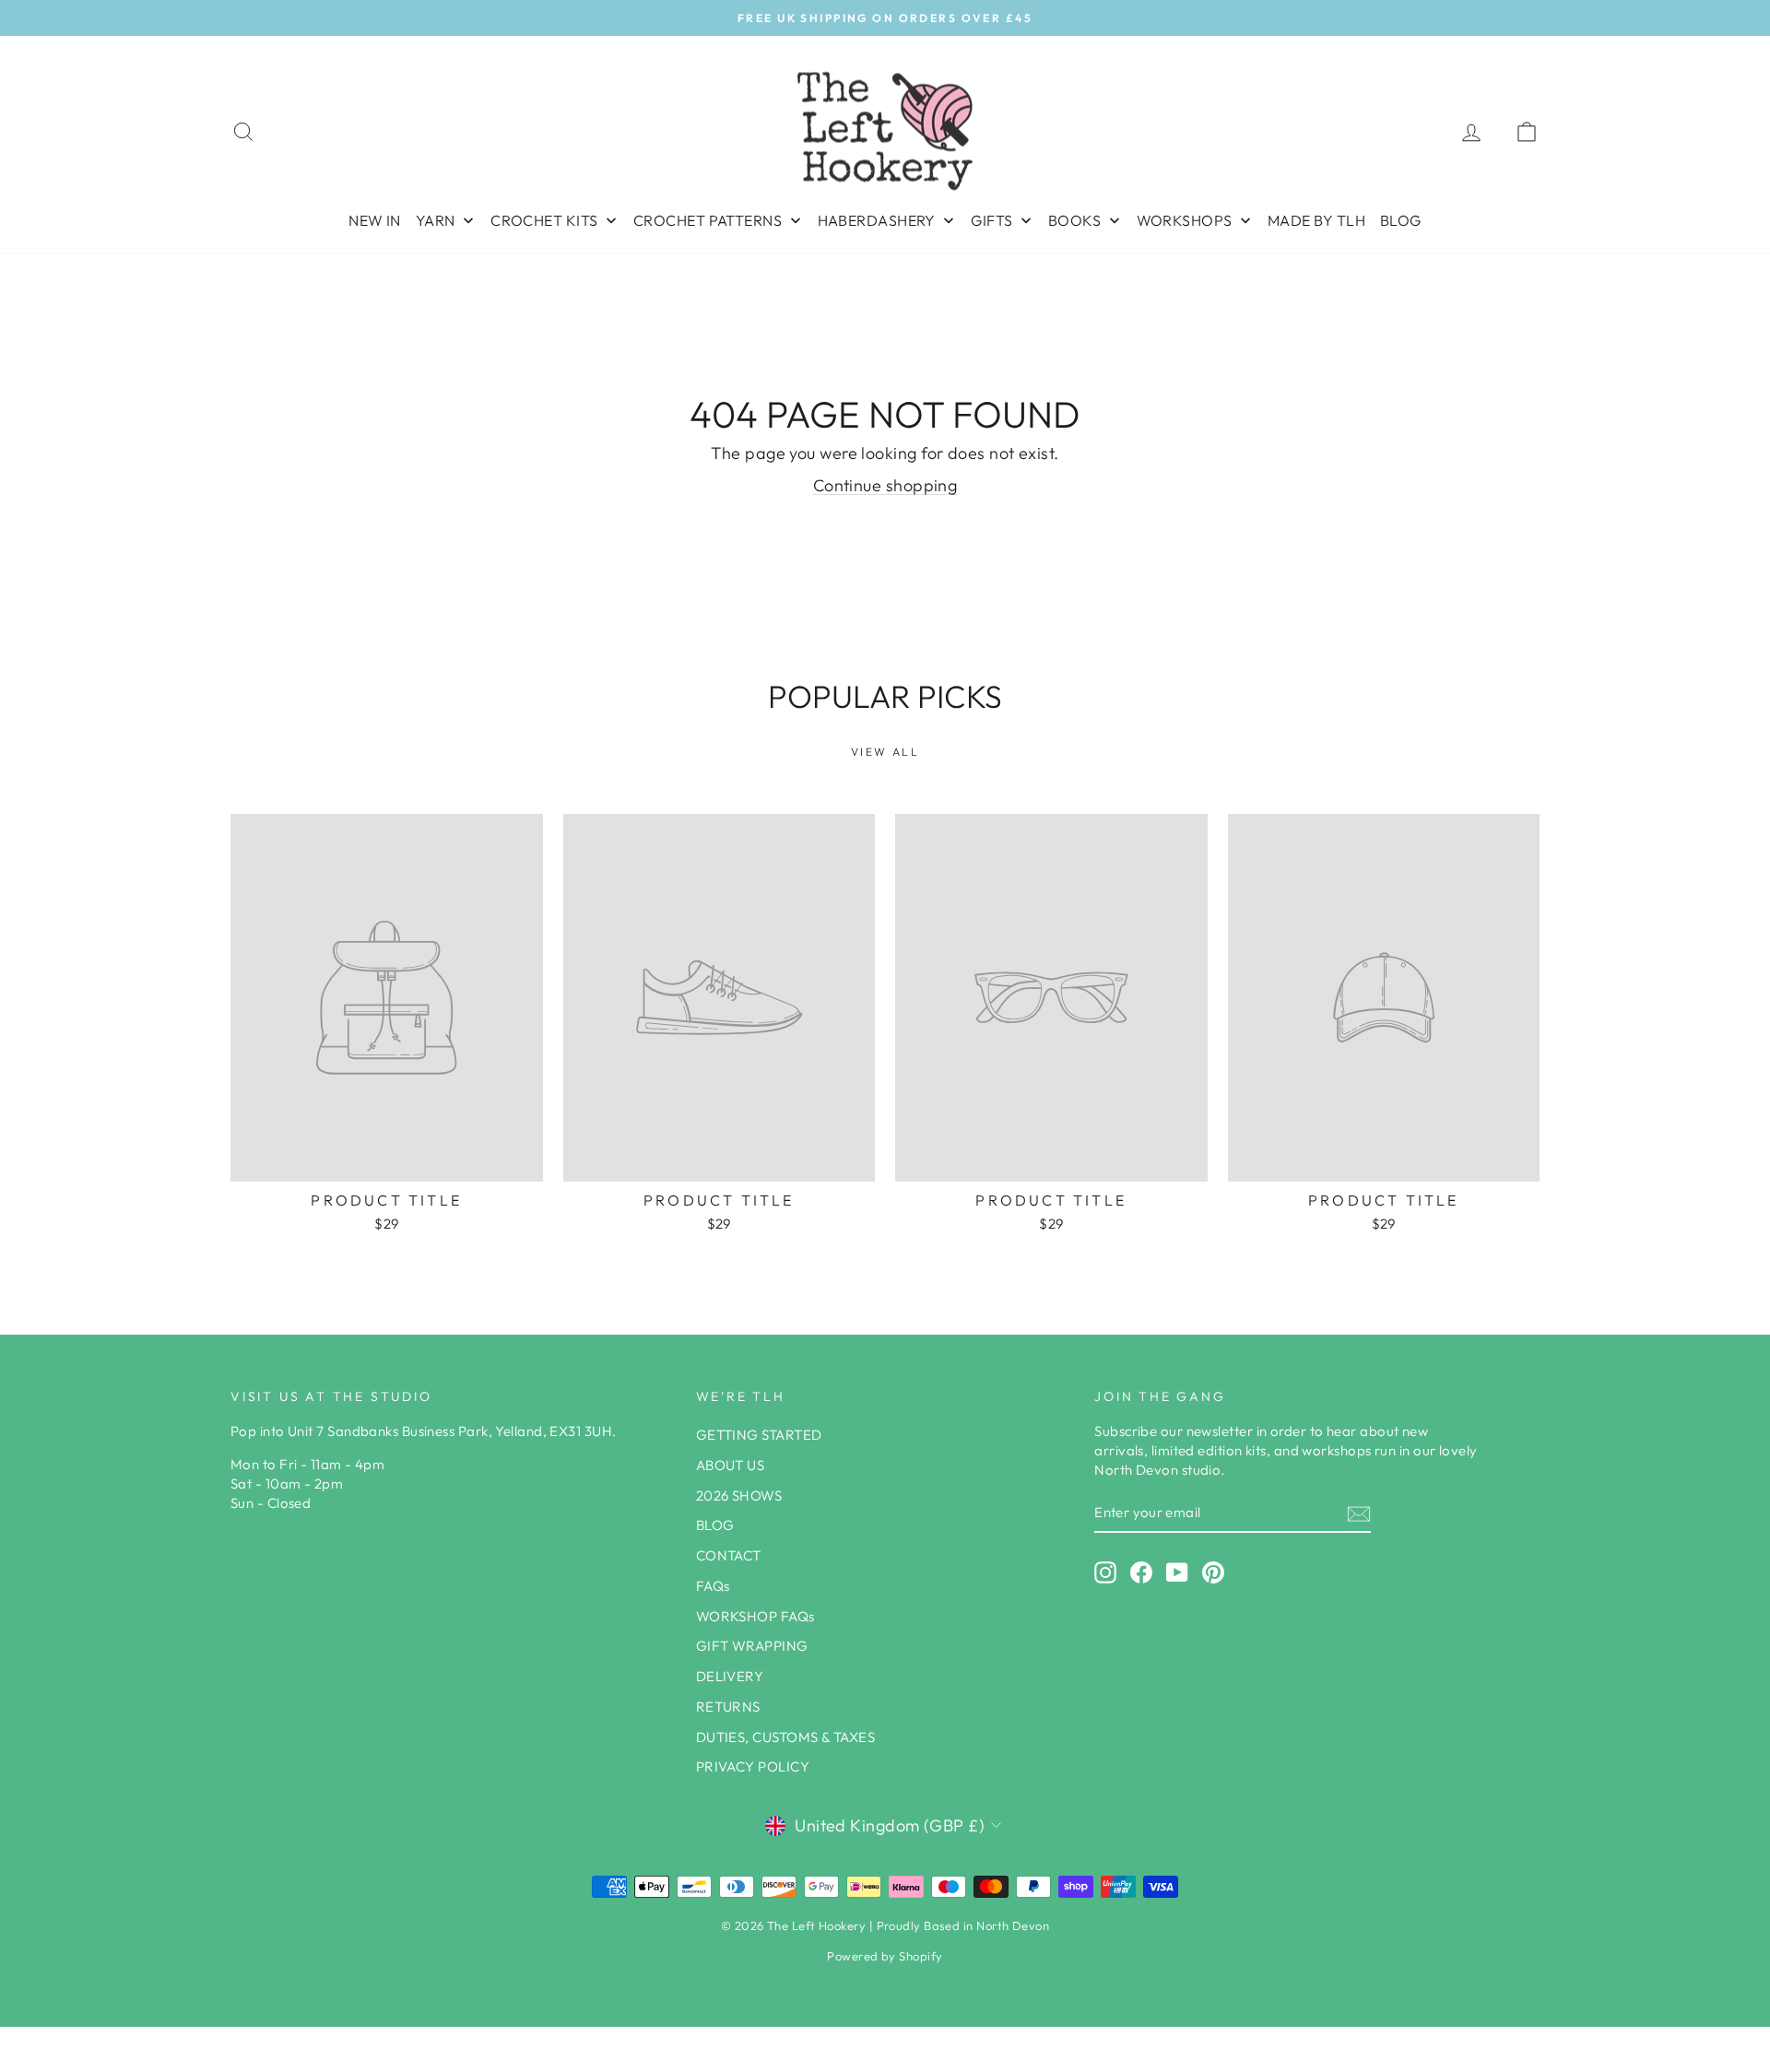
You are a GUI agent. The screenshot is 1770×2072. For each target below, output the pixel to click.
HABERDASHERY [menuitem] (877, 220)
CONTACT (729, 1555)
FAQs (713, 1586)
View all (885, 752)
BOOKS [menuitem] (1074, 220)
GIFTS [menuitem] (991, 220)
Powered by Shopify (885, 1956)
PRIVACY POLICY (753, 1766)
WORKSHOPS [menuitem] (1185, 220)
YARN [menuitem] (436, 220)
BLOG (715, 1525)
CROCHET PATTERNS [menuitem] (708, 220)
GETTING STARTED (759, 1435)
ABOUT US (731, 1465)
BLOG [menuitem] (1401, 220)
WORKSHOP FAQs (755, 1616)
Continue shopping (885, 485)
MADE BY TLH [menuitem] (1316, 220)
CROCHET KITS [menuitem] (544, 220)
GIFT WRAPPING (752, 1646)
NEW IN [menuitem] (375, 220)
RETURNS (728, 1707)
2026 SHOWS (739, 1495)
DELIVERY (730, 1676)
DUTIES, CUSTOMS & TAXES (785, 1737)
